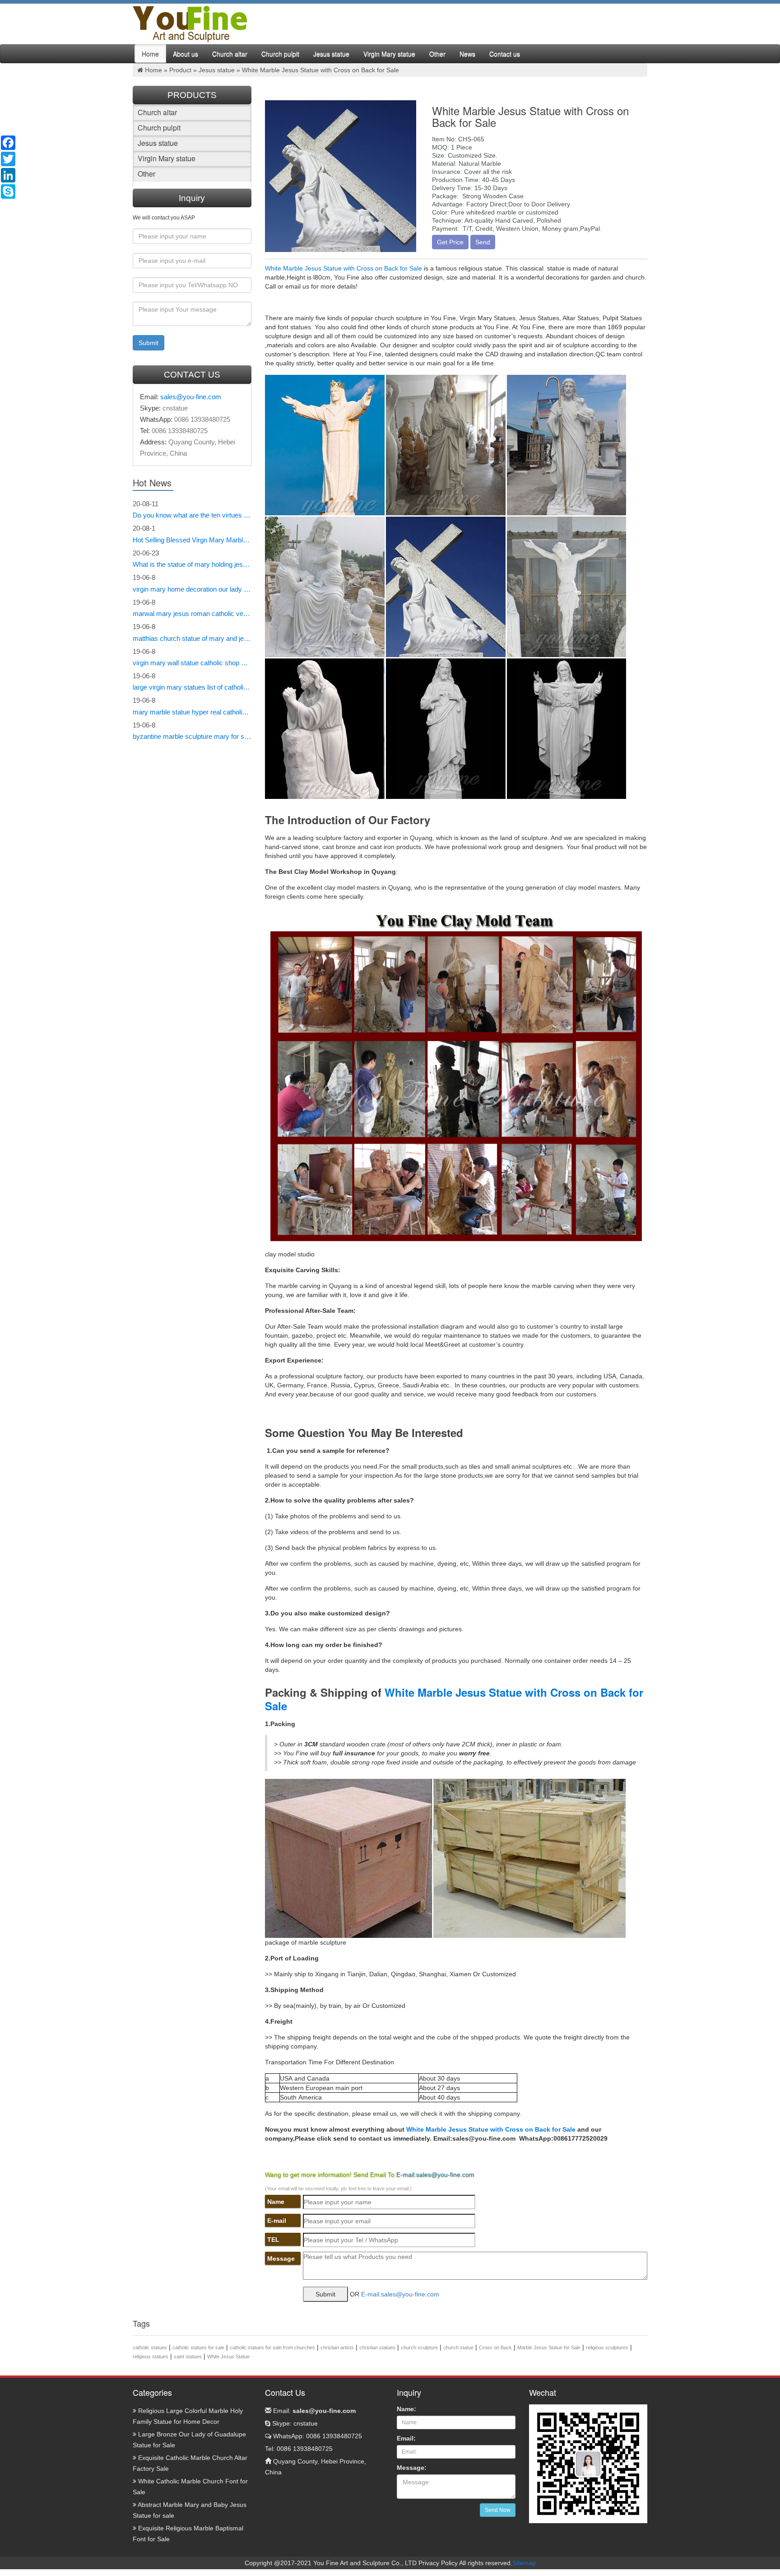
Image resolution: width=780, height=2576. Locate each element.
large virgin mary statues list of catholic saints (192, 687)
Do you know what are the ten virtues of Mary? (192, 515)
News (467, 54)
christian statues (377, 2347)
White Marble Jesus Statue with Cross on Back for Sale (344, 268)
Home (150, 54)
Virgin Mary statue (389, 54)
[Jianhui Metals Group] (190, 23)
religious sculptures (607, 2347)
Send (483, 242)
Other (437, 54)
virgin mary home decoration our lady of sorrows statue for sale (192, 589)
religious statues (151, 2357)
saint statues (188, 2357)
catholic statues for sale (198, 2347)
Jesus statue (331, 54)
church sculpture (419, 2347)
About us (186, 54)
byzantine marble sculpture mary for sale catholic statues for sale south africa (192, 736)
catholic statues (150, 2347)
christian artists (337, 2347)
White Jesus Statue (228, 2357)
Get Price (450, 242)
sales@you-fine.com (191, 397)
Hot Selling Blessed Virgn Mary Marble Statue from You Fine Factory (192, 540)
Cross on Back (495, 2347)
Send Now (498, 2510)
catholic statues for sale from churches (272, 2347)
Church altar (230, 54)
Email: (313, 2411)
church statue (458, 2347)
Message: (412, 2468)
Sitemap (524, 2563)
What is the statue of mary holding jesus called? (192, 564)
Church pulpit (280, 54)
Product (180, 70)
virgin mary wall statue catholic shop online (192, 663)
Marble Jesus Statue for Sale (549, 2347)
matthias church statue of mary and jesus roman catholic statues (192, 638)
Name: (406, 2409)
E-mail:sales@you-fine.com (435, 2175)
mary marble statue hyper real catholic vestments (192, 712)
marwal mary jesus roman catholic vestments (192, 614)
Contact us (505, 54)
